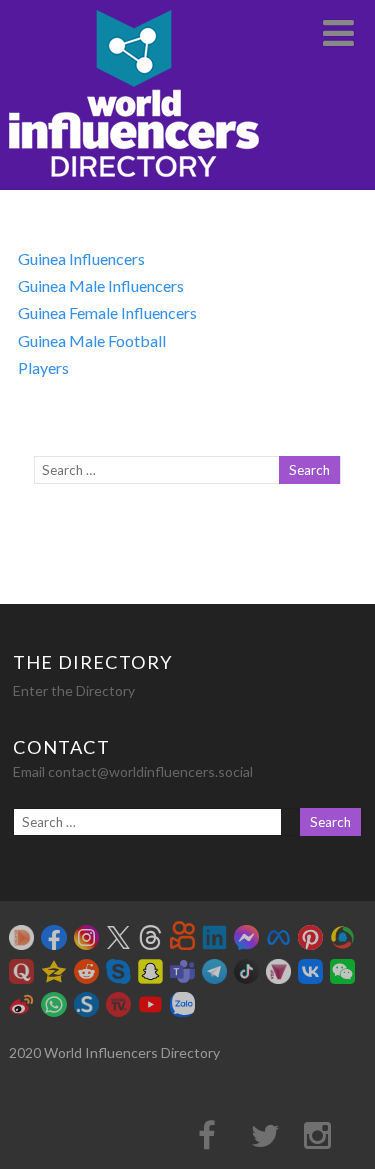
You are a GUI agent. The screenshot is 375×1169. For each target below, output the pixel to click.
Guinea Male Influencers (101, 285)
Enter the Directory (74, 690)
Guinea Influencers (81, 258)
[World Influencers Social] (134, 180)
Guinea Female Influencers (107, 312)
